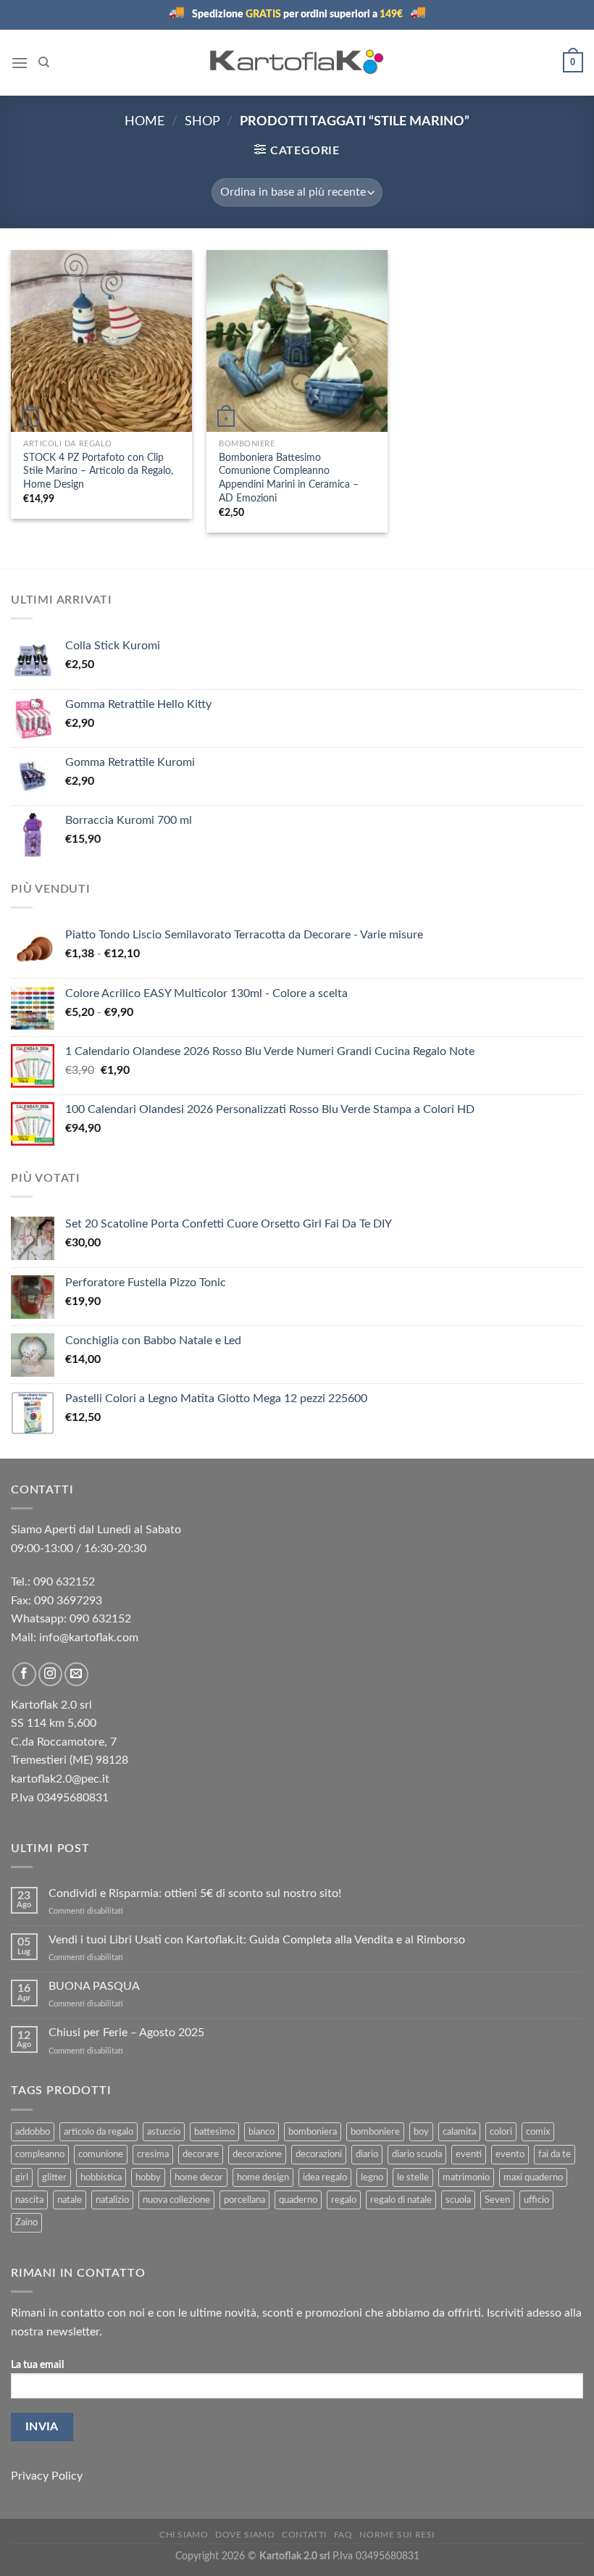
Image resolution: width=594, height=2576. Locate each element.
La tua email (37, 2365)
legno (372, 2177)
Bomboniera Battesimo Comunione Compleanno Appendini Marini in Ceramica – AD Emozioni (289, 478)
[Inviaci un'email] (76, 1674)
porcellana (244, 2200)
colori (501, 2132)
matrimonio (466, 2177)
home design (263, 2177)
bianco (262, 2132)
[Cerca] (44, 62)
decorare (201, 2154)
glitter (54, 2177)
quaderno (298, 2200)
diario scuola (417, 2154)
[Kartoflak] (297, 62)
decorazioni (319, 2154)
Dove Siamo (245, 2535)
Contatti (304, 2535)
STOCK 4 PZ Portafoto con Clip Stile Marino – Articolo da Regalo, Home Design (98, 471)
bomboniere (375, 2132)
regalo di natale (401, 2200)
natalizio (112, 2200)
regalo (344, 2200)
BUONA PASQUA (94, 1986)
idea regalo (325, 2177)
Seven (497, 2200)
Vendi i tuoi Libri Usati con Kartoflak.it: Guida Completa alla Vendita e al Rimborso (257, 1940)
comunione (101, 2154)
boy (421, 2132)
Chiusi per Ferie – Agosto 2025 (126, 2033)
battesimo (214, 2132)
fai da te (555, 2154)
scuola (458, 2200)
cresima (153, 2154)
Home (145, 121)
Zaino (26, 2222)
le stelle (413, 2177)
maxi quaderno (533, 2177)
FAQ (343, 2535)
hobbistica (101, 2177)
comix (538, 2132)
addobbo (33, 2132)
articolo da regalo (99, 2132)
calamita (459, 2132)
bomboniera (313, 2132)
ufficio (536, 2200)
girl (22, 2177)
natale (70, 2200)
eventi (469, 2154)
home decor (199, 2177)
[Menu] (20, 63)
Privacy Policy (47, 2476)
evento (510, 2154)
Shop (202, 121)
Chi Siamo (184, 2535)
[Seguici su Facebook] (24, 1674)
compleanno (40, 2154)
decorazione (257, 2154)
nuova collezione (176, 2200)
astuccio (164, 2132)
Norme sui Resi (397, 2535)
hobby (148, 2177)
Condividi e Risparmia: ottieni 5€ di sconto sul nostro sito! (196, 1893)
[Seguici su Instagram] (50, 1674)
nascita (29, 2200)
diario (367, 2154)
